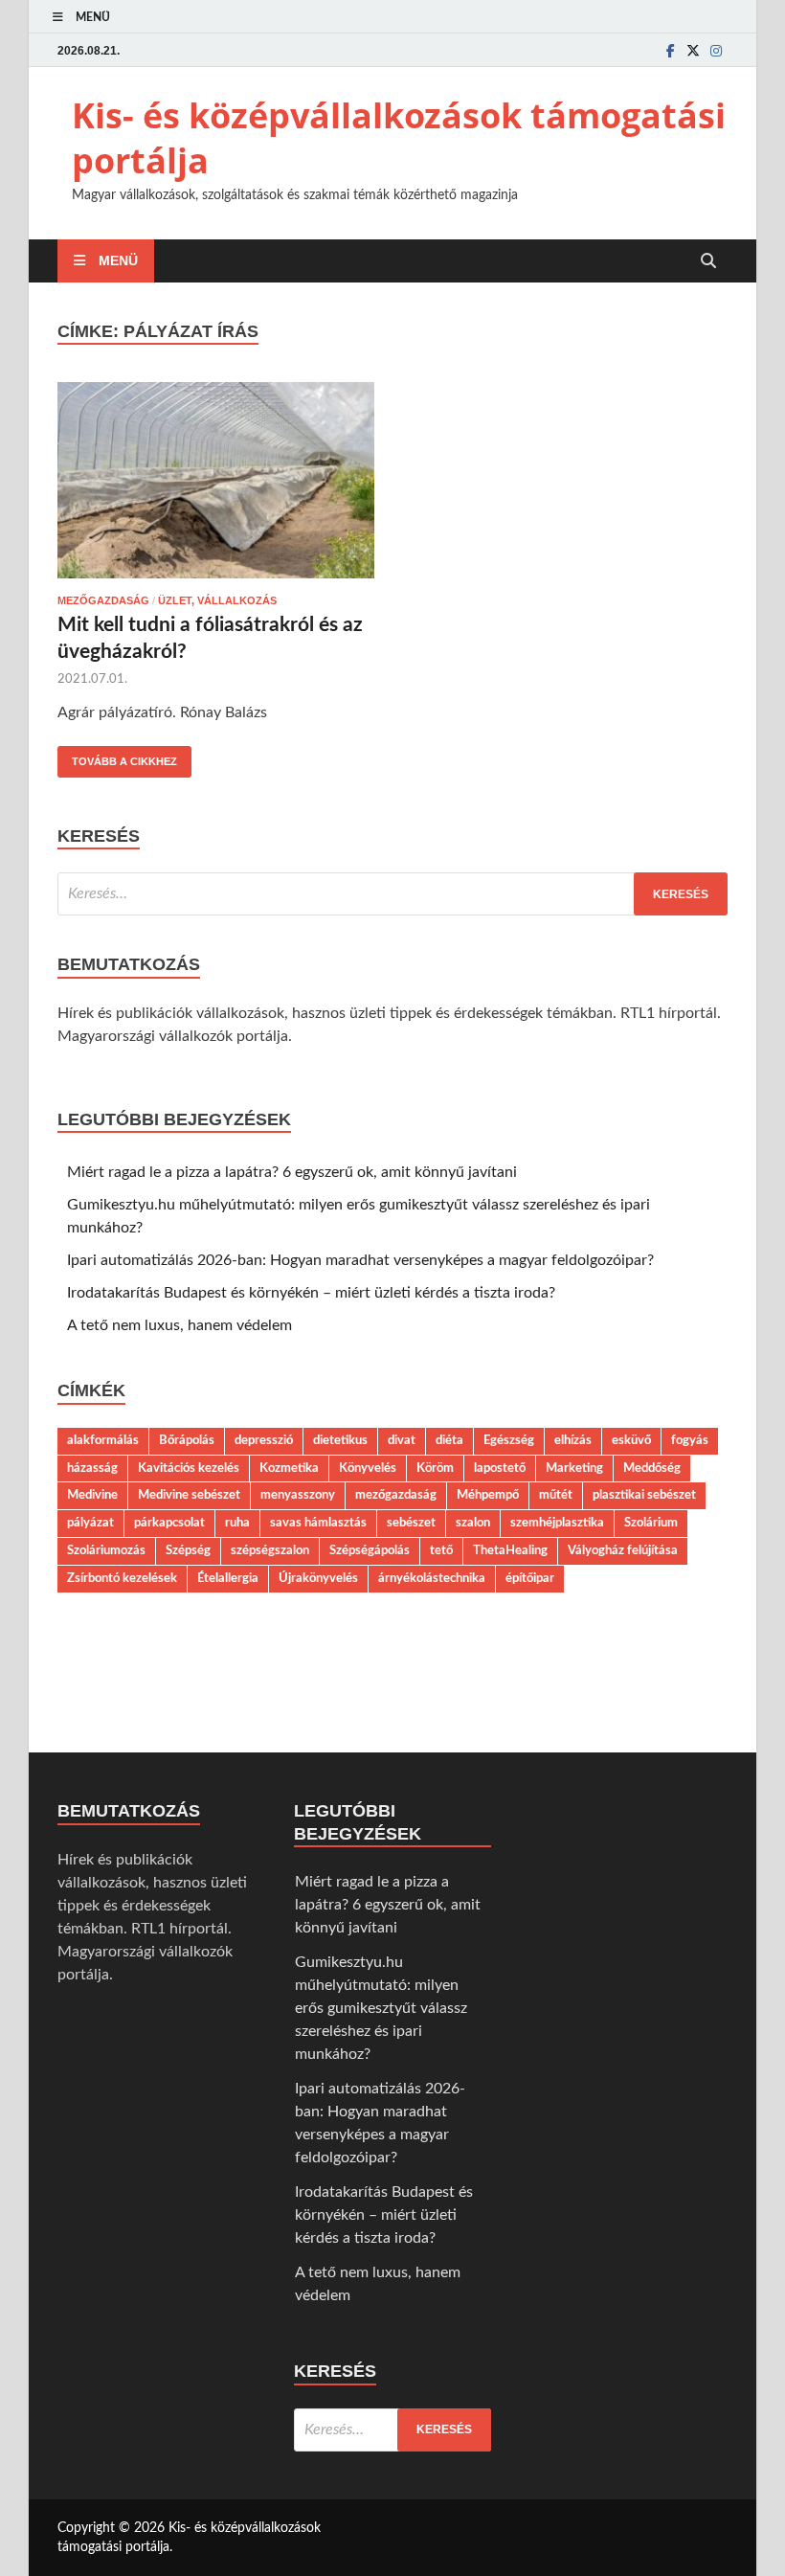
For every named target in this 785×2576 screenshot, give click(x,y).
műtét (556, 1495)
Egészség (509, 1440)
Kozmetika (289, 1468)
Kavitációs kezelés (189, 1468)
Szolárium (651, 1523)
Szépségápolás (370, 1550)
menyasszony (298, 1495)
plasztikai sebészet (644, 1495)
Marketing (574, 1468)
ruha (237, 1523)
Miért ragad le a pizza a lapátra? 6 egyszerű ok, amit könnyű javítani (292, 1172)
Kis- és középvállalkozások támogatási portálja (399, 138)
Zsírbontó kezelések (122, 1578)
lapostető (500, 1468)
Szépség (188, 1550)
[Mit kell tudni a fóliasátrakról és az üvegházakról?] (216, 484)
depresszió (264, 1440)
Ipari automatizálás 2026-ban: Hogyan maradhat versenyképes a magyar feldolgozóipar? (360, 1260)
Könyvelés (368, 1468)
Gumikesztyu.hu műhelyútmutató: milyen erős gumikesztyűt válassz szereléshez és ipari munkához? (381, 2008)
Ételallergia (228, 1578)
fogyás (690, 1440)
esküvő (631, 1440)
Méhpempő (488, 1495)
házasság (92, 1468)
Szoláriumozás (106, 1550)
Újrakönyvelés (318, 1578)
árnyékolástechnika (432, 1578)
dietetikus (340, 1440)
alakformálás (103, 1440)
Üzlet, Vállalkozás (217, 600)
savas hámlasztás (318, 1523)
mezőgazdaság (396, 1495)
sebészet (411, 1523)
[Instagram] (716, 50)
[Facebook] (670, 50)
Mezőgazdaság (103, 600)
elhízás (573, 1440)
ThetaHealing (510, 1550)
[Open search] (708, 262)
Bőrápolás (187, 1440)
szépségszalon (270, 1550)
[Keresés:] (392, 894)
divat (402, 1440)
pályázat (90, 1523)
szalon (473, 1523)
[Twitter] (693, 50)
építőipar (530, 1578)
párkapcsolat (169, 1523)
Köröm (435, 1468)
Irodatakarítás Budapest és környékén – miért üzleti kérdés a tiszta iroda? (311, 1293)
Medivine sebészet (189, 1495)
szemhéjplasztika (557, 1523)
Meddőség (652, 1468)
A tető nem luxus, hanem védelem (179, 1325)
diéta (449, 1440)
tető (441, 1550)
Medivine (92, 1495)
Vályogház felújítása (623, 1550)
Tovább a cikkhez (117, 757)
